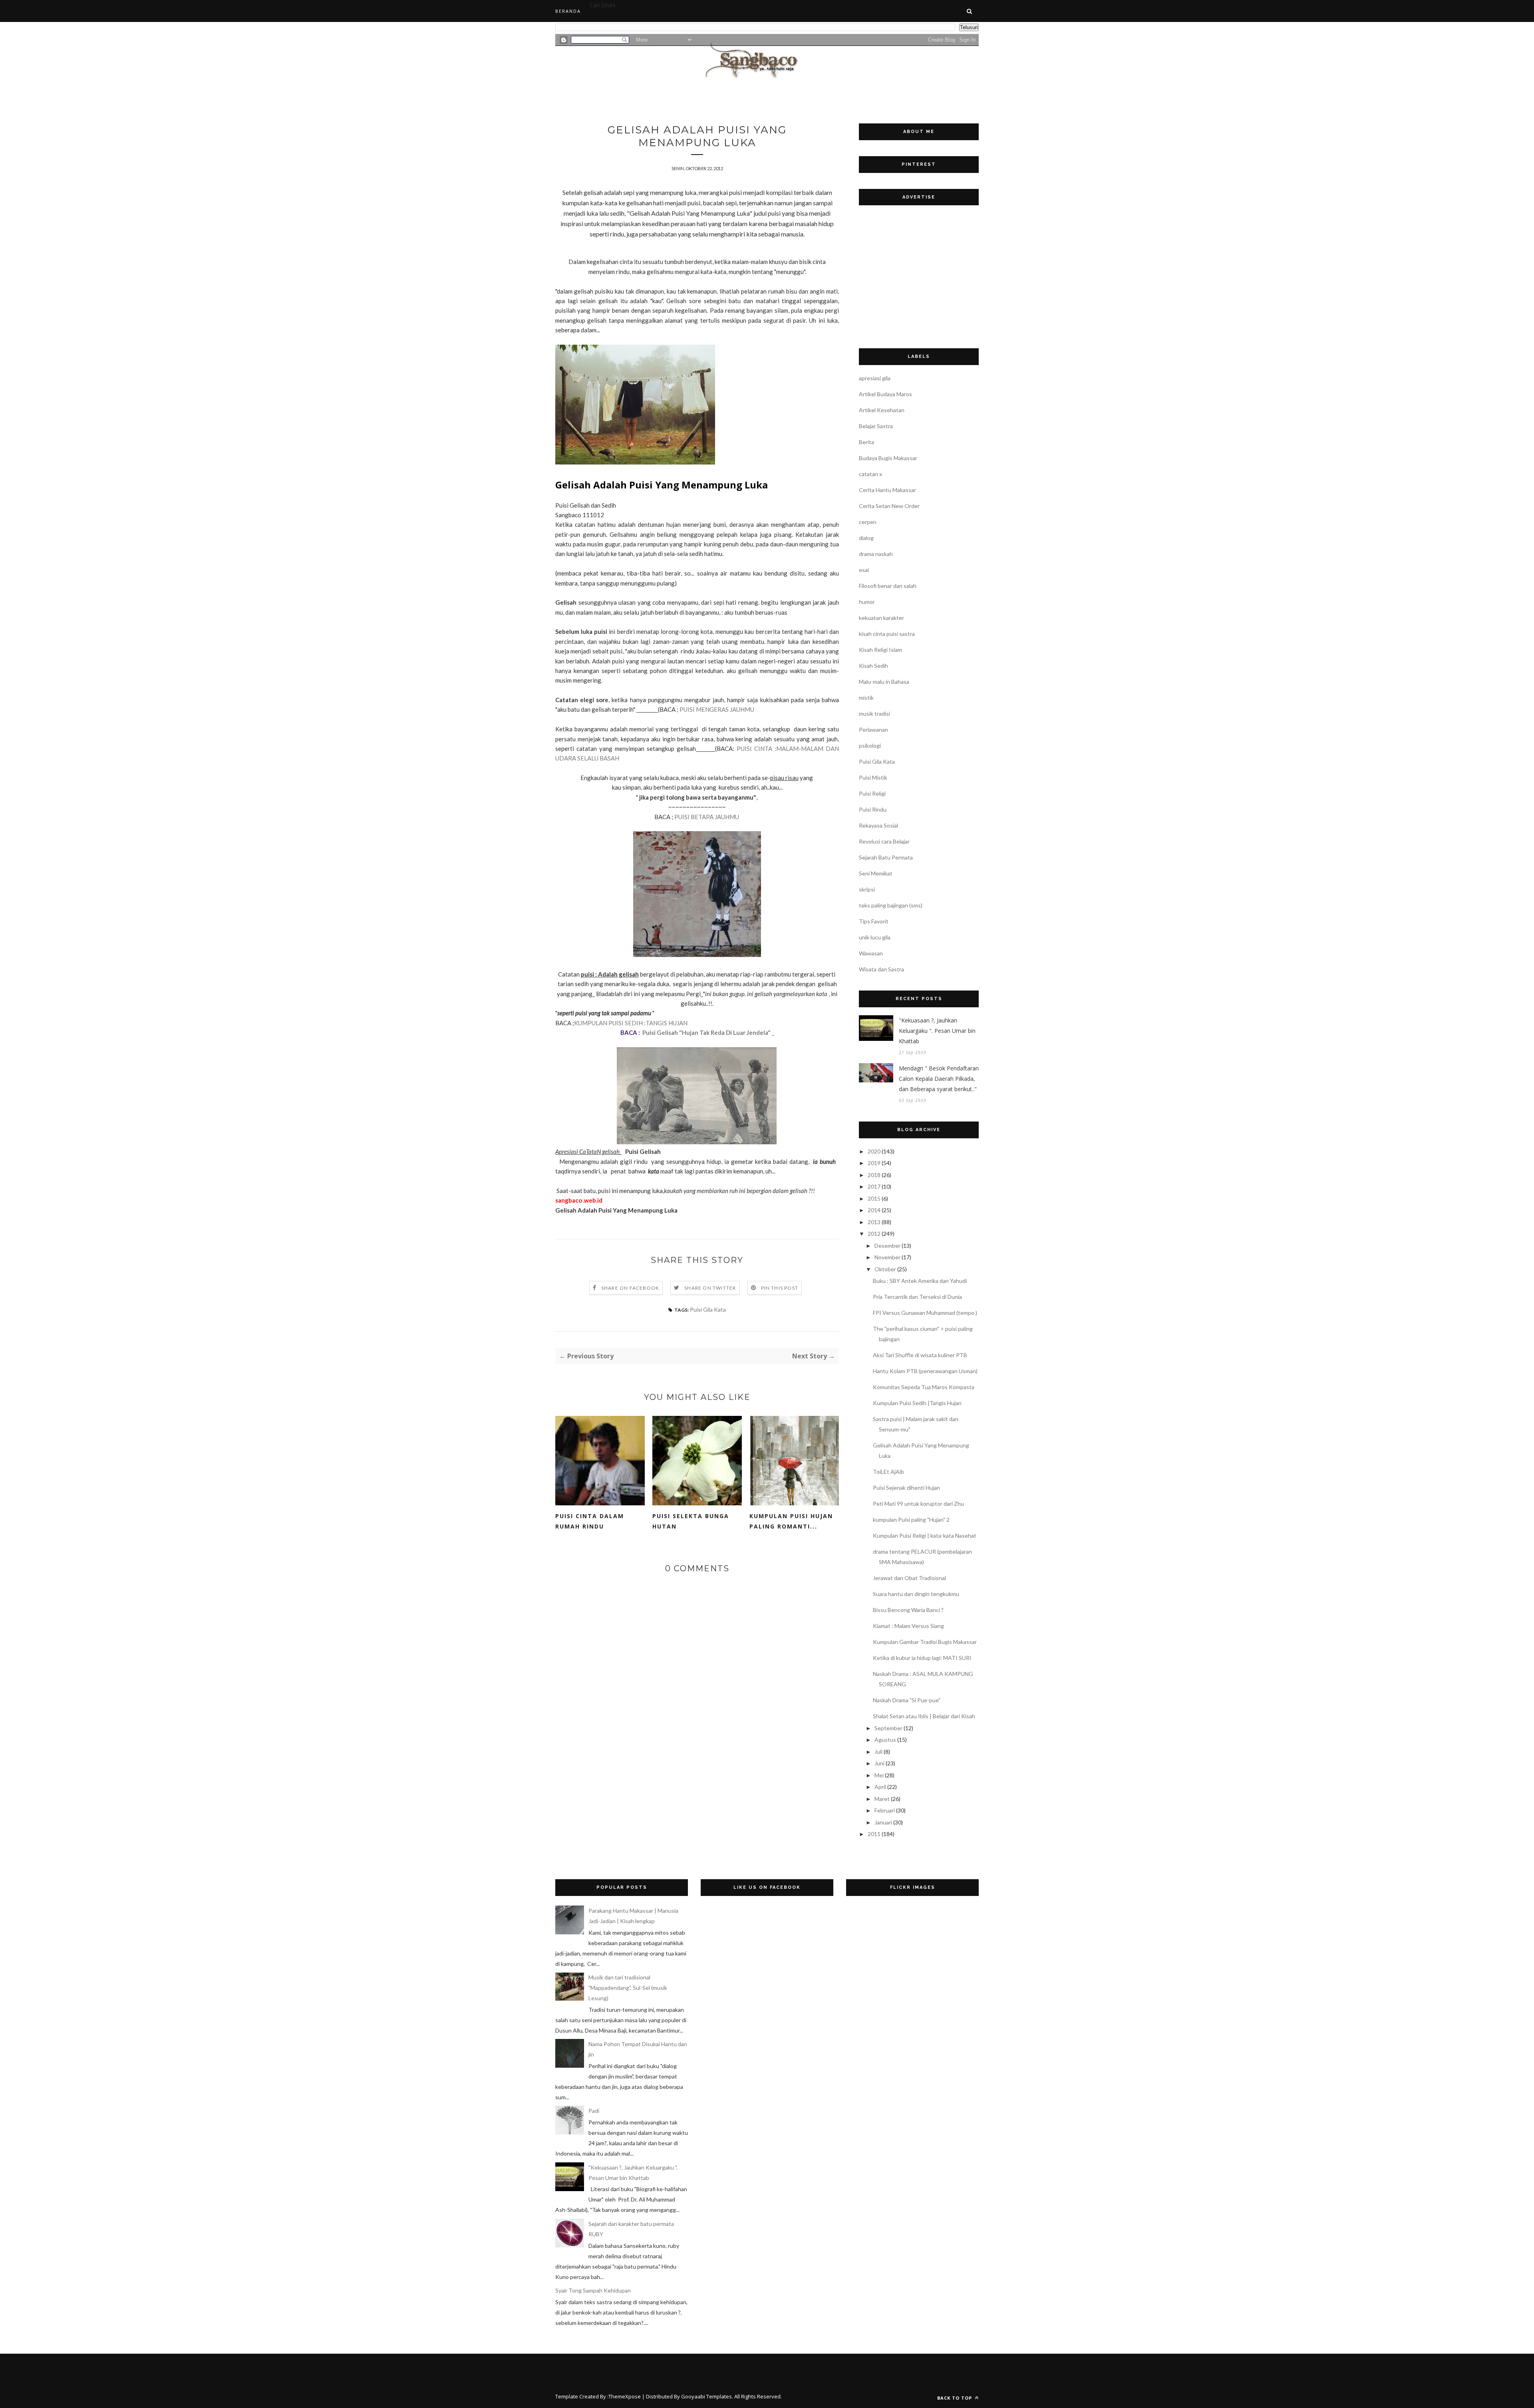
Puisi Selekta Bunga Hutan (691, 1521)
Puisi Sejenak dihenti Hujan (906, 1488)
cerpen (868, 522)
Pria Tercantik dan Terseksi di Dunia (917, 1297)
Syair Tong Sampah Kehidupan (593, 2290)
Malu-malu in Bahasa (884, 682)
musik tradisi (874, 714)
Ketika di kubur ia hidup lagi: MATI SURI (922, 1658)
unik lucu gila (875, 937)
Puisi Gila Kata (708, 1309)
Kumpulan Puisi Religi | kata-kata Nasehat (925, 1536)
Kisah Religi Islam (880, 650)
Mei (879, 1775)
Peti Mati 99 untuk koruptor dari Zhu (918, 1504)
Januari (883, 1822)
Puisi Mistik (873, 777)
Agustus (885, 1740)
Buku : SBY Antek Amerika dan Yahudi (920, 1281)
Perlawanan (873, 730)
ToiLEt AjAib (888, 1472)
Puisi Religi (872, 793)
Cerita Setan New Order (889, 506)
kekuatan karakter (881, 618)
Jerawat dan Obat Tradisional (909, 1578)
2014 (874, 1210)
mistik (866, 698)
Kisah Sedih (873, 666)
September (888, 1728)
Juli (878, 1752)
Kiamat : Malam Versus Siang (908, 1626)
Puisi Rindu (873, 809)
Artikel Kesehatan (882, 410)
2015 (874, 1198)
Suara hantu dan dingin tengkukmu (916, 1594)
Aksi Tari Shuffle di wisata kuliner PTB (920, 1355)
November (887, 1257)
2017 (874, 1186)
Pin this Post (780, 1288)
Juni (879, 1763)
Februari (885, 1810)
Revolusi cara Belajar (884, 841)
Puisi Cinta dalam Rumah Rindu (590, 1521)
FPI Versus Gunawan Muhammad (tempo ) (925, 1313)
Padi (594, 2111)
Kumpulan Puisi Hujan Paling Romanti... (791, 1521)
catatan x (870, 474)
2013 (874, 1222)
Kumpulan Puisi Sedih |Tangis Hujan (917, 1403)
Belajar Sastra (876, 426)
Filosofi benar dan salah (888, 586)
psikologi (870, 745)
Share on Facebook (630, 1288)
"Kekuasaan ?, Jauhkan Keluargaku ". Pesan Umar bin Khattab (937, 1031)
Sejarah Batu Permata (886, 857)
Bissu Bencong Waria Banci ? (908, 1610)
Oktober (885, 1269)
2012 (874, 1234)
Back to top (955, 2398)
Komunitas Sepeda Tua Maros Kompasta (924, 1387)
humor (867, 602)
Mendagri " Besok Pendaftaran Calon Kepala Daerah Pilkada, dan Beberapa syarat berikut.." (939, 1079)
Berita (866, 442)
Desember (887, 1246)
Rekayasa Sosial (878, 825)
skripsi (867, 889)
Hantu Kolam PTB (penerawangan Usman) (925, 1371)
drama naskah (876, 554)
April (880, 1787)
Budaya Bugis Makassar (888, 458)
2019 (874, 1163)
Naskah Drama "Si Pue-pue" (907, 1700)
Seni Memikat (876, 873)
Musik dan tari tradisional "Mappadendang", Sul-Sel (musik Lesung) (628, 1988)
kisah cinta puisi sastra (887, 634)
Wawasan (871, 953)
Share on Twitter (710, 1288)
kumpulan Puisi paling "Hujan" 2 (911, 1520)
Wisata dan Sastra (881, 969)
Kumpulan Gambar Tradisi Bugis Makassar (925, 1642)
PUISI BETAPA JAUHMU (707, 817)
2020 (874, 1151)
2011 (874, 1834)
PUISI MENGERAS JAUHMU (717, 709)
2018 (874, 1175)
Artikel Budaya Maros (885, 394)
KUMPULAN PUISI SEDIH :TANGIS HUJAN (631, 1023)
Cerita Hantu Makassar (887, 490)
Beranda (568, 11)
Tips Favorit (874, 921)
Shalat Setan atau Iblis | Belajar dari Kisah (924, 1716)
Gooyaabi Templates (706, 2396)
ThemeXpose (625, 2396)
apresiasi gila (875, 378)
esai (864, 570)
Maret (882, 1799)
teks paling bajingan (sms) (891, 905)
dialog (866, 538)
